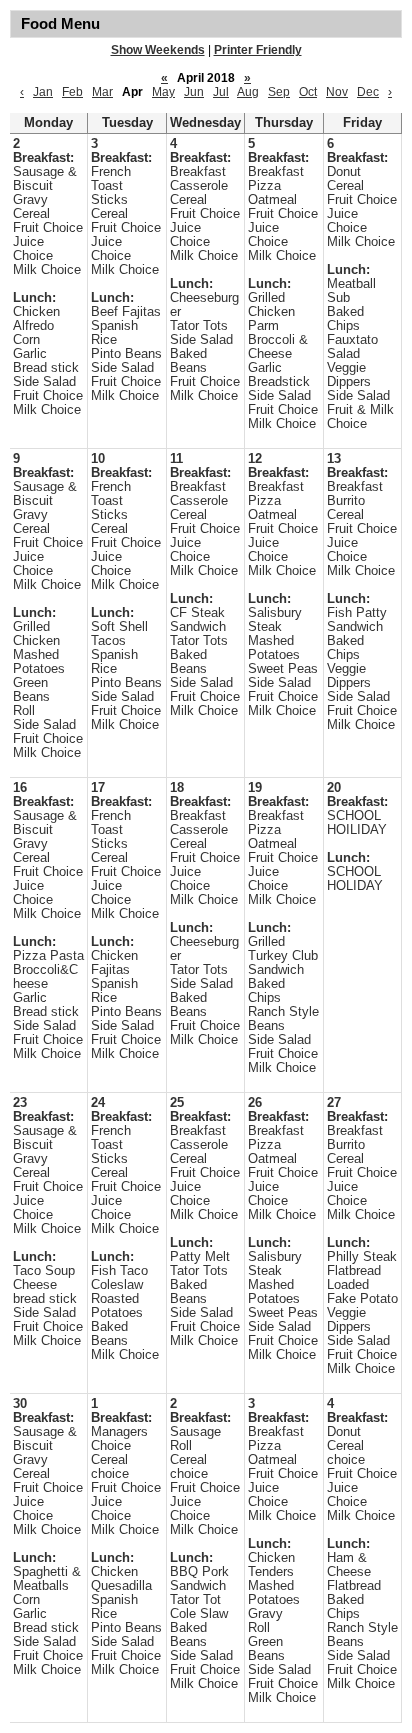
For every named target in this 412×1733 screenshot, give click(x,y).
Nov (337, 92)
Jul (221, 92)
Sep (279, 92)
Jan (43, 92)
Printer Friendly (258, 50)
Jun (194, 92)
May (163, 92)
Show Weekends (158, 50)
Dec (368, 92)
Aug (248, 92)
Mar (102, 92)
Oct (308, 92)
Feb (72, 92)
